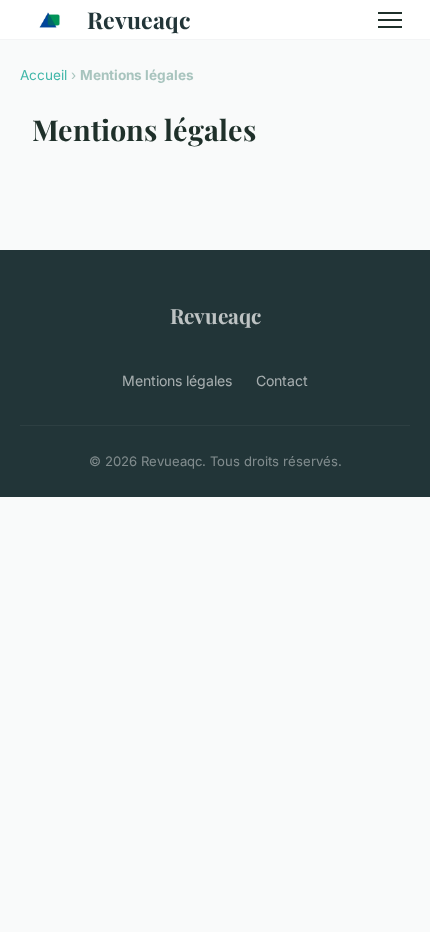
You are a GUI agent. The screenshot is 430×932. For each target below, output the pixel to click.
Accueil (43, 75)
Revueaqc (139, 19)
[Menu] (390, 20)
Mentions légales (177, 380)
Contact (282, 380)
